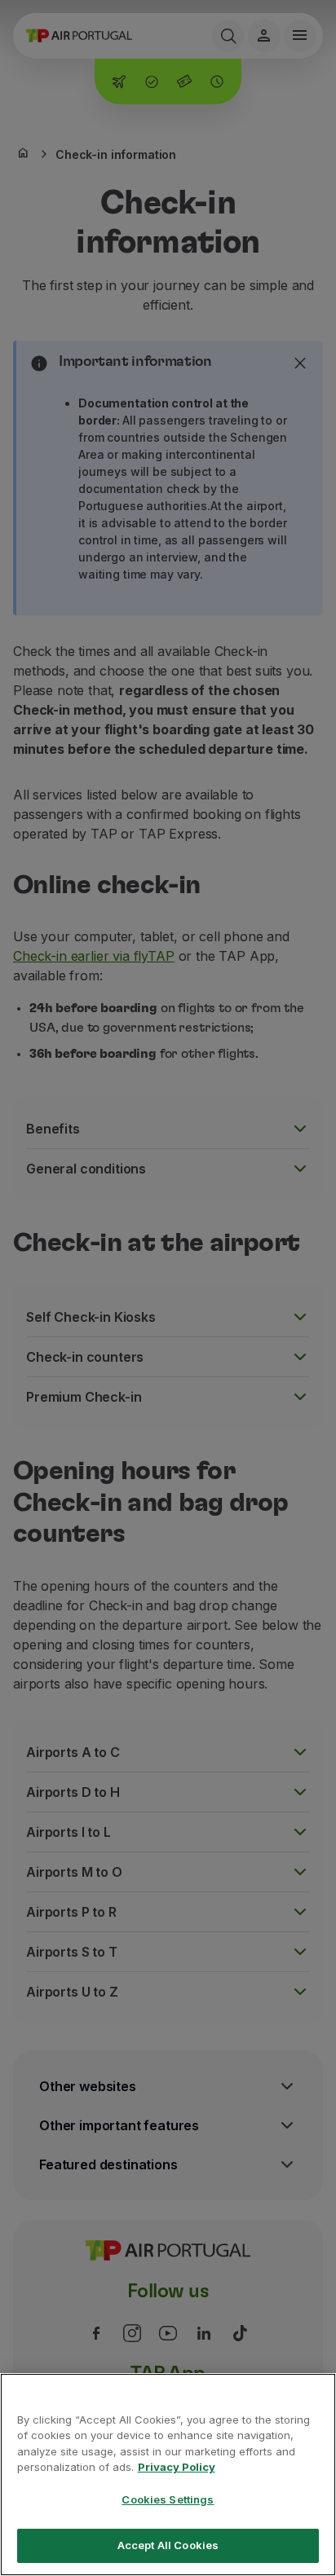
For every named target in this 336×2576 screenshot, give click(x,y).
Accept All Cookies (168, 2545)
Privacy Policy (177, 2467)
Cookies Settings (168, 2499)
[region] (168, 2475)
